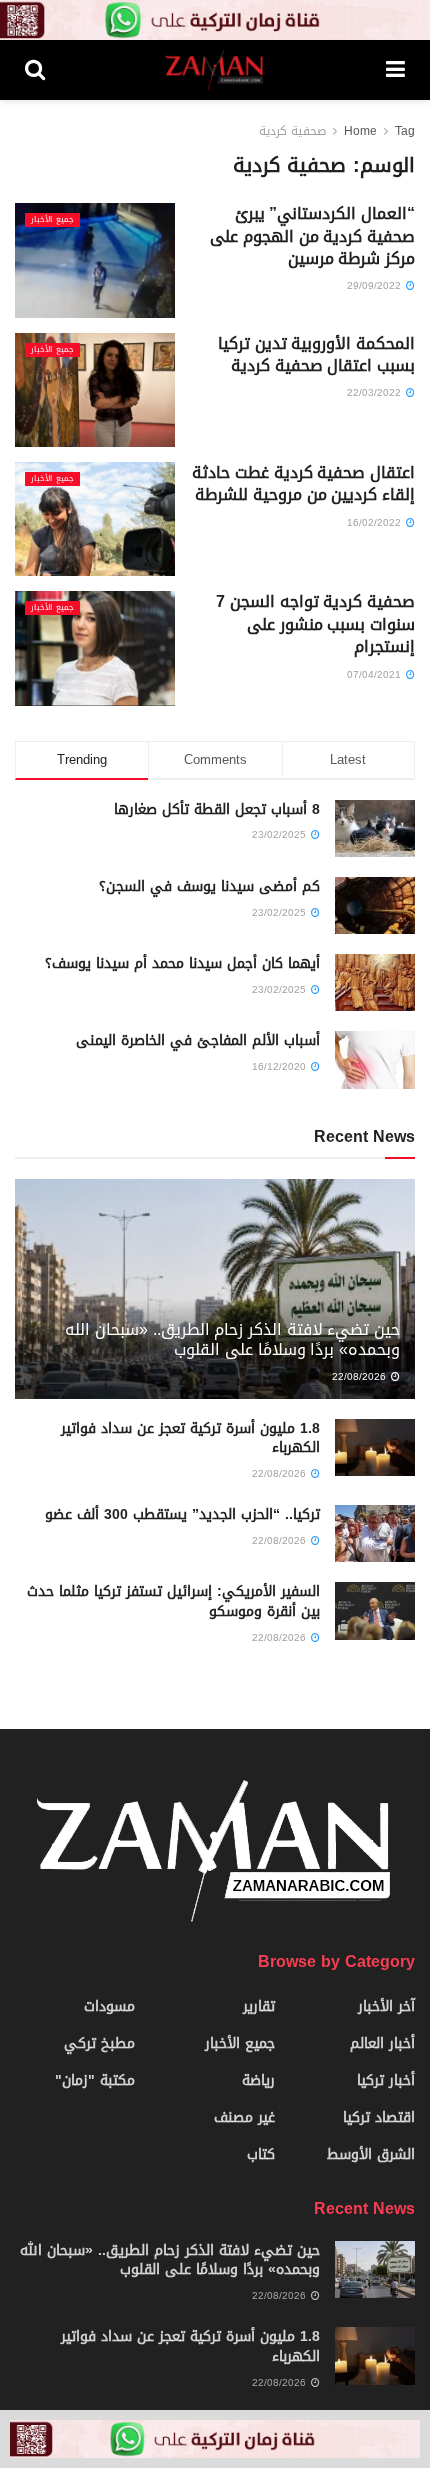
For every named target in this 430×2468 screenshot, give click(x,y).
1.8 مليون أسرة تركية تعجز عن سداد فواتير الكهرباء (190, 1438)
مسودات (109, 2006)
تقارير (259, 2006)
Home (360, 131)
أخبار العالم (382, 2043)
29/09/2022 (375, 285)
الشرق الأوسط (371, 2154)
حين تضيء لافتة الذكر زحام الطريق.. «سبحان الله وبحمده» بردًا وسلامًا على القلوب (232, 1340)
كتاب (261, 2154)
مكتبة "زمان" (95, 2080)
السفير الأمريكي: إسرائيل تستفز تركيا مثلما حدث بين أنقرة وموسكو (173, 1601)
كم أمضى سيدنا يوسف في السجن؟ (209, 886)
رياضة (258, 2080)
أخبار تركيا (386, 2080)
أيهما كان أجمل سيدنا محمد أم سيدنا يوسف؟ (182, 963)
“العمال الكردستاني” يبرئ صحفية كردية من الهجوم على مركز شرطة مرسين (312, 236)
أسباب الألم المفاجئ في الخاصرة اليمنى (198, 1040)
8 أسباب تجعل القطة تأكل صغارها (217, 809)
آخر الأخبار (386, 2006)
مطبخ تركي (99, 2043)
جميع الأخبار (52, 220)
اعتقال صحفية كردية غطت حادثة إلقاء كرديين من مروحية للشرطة (303, 483)
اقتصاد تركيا (379, 2117)
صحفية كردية (292, 131)
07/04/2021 (375, 674)
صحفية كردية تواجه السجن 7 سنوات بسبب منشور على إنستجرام (315, 624)
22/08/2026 (360, 1376)
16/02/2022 (375, 522)
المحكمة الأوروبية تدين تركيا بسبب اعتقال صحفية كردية (316, 354)
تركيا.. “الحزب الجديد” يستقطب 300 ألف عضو (182, 1514)
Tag (405, 131)
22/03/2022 (375, 392)
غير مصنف (244, 2117)
